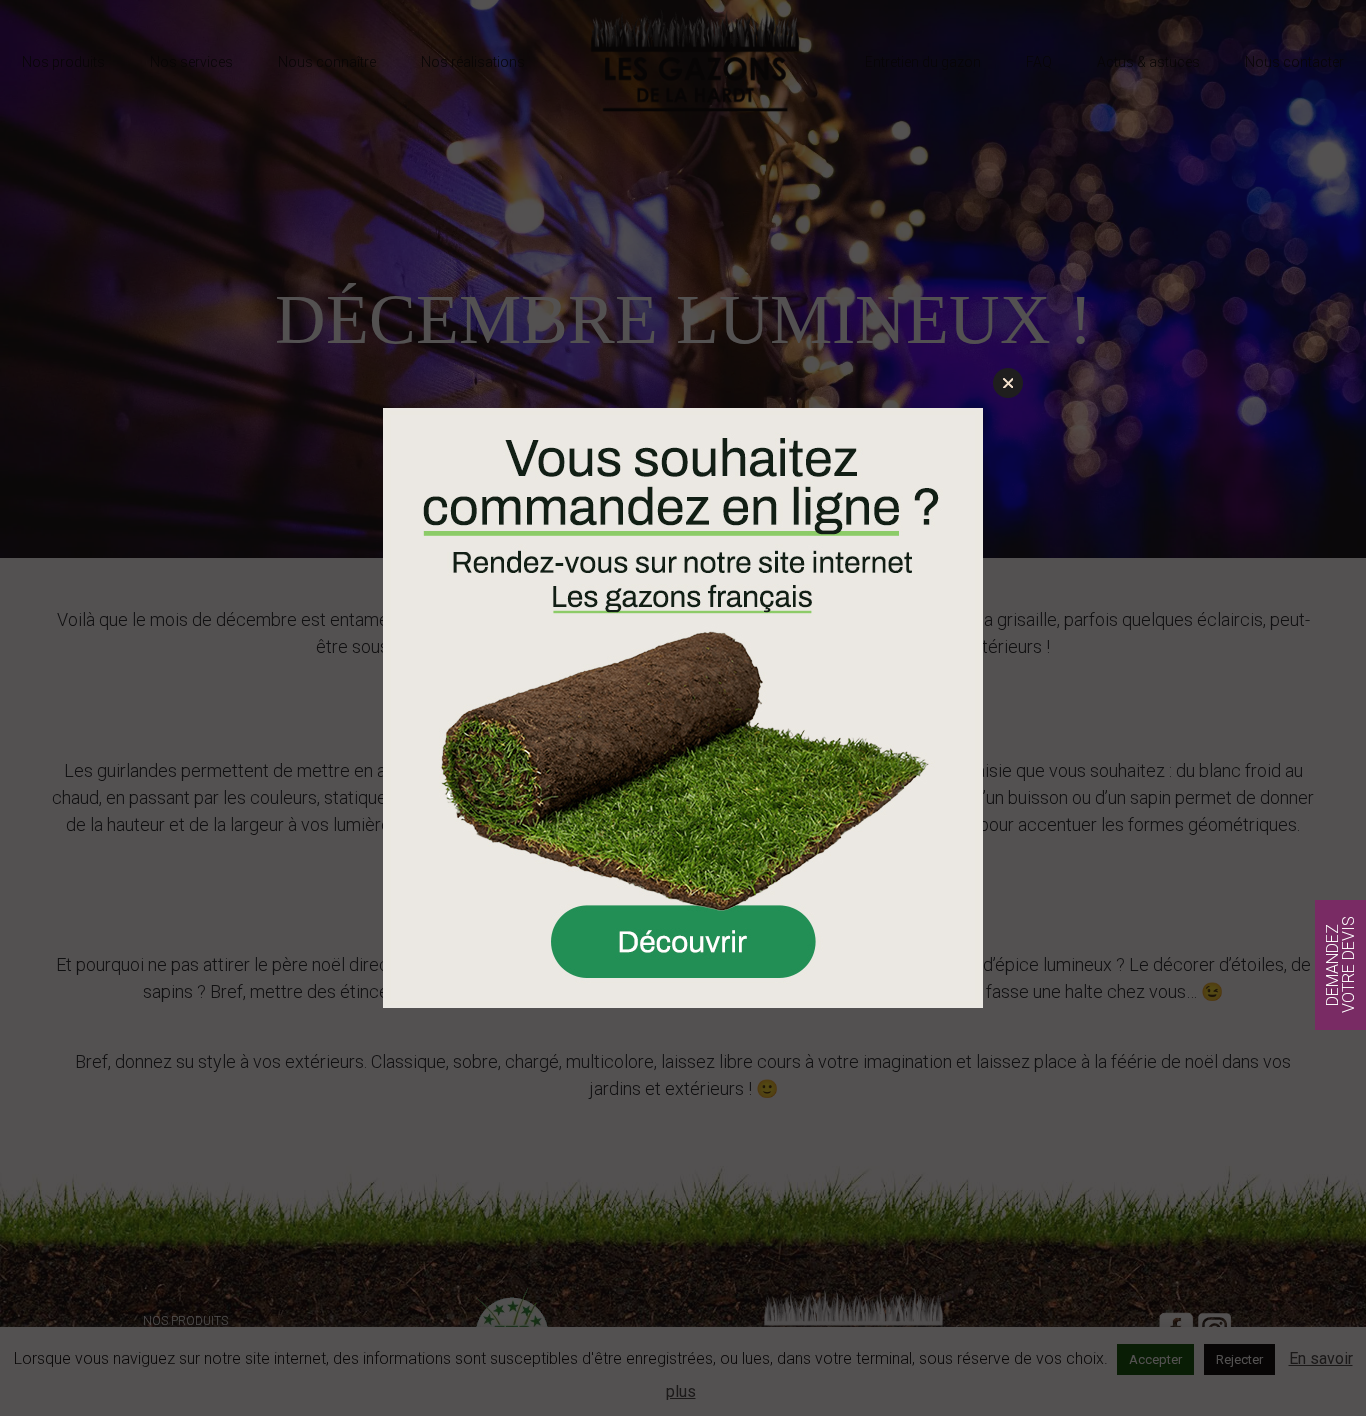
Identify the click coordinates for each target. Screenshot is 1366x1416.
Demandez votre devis (1340, 965)
